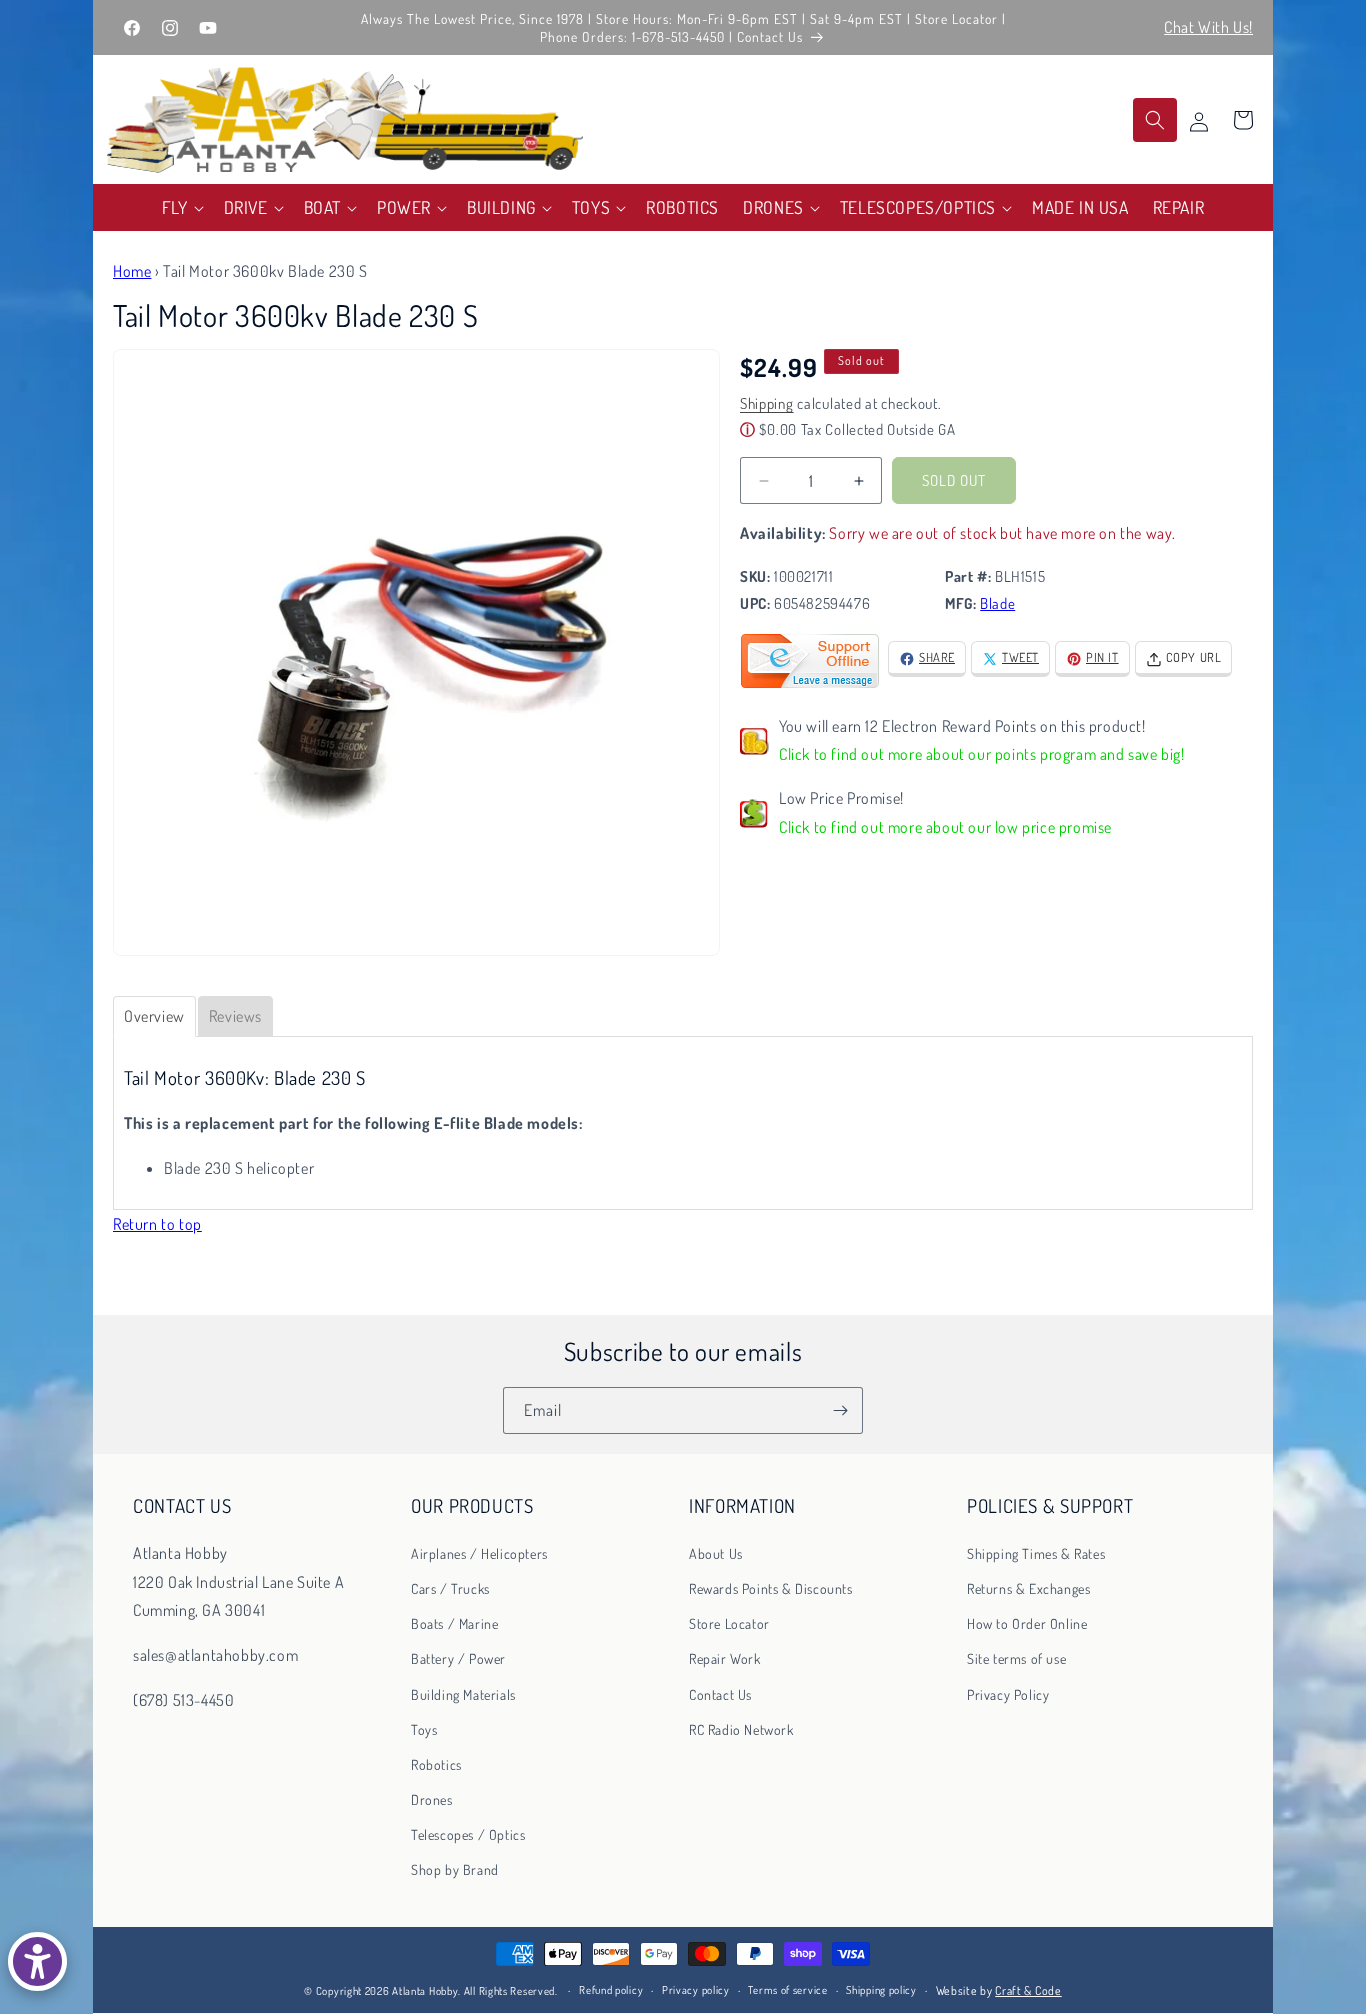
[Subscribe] (840, 1410)
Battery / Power (458, 1658)
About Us (716, 1552)
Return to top (157, 1224)
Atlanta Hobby (425, 1991)
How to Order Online (1027, 1623)
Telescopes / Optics (468, 1834)
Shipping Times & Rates (1036, 1552)
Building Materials (463, 1693)
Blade (997, 604)
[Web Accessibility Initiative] (37, 1961)
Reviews (235, 1016)
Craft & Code (1028, 1990)
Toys (424, 1728)
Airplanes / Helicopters (479, 1552)
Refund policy (611, 1991)
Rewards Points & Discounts (771, 1587)
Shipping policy (881, 1991)
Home (132, 271)
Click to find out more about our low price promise (945, 828)
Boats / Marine (454, 1623)
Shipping (767, 404)
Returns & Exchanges (1028, 1587)
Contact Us (720, 1693)
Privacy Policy (1008, 1693)
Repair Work (725, 1658)
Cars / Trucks (450, 1587)
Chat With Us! (1208, 27)
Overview (154, 1016)
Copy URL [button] (1194, 658)
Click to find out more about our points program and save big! (982, 755)
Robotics (436, 1763)
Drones (432, 1799)
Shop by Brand (455, 1869)
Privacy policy (696, 1991)
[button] (181, 207)
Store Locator (729, 1623)
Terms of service (787, 1991)
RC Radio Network (741, 1728)
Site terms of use (1016, 1658)
